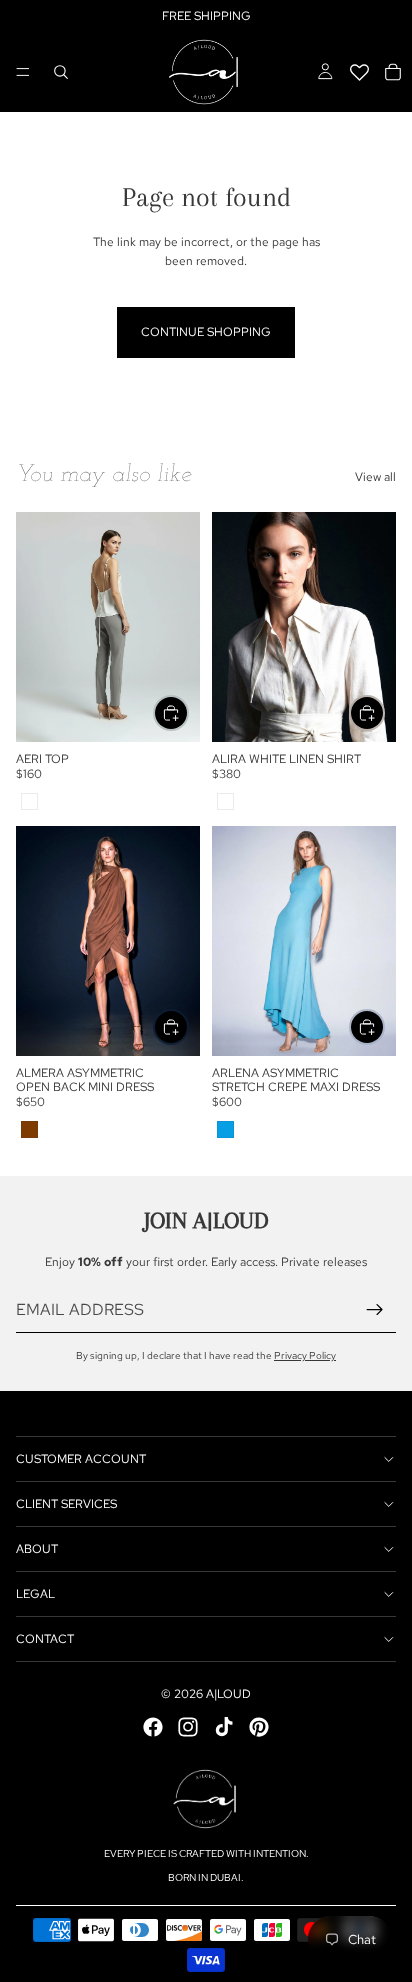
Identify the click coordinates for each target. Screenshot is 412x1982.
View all (375, 477)
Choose (188, 713)
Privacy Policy (305, 1355)
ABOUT (37, 1549)
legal (35, 1594)
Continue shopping (206, 332)
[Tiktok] (224, 1727)
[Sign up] (375, 1310)
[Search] (61, 72)
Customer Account (81, 1459)
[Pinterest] (259, 1727)
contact (45, 1639)
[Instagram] (188, 1727)
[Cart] (393, 72)
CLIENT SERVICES (66, 1504)
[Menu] (23, 72)
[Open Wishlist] (359, 72)
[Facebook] (153, 1727)
